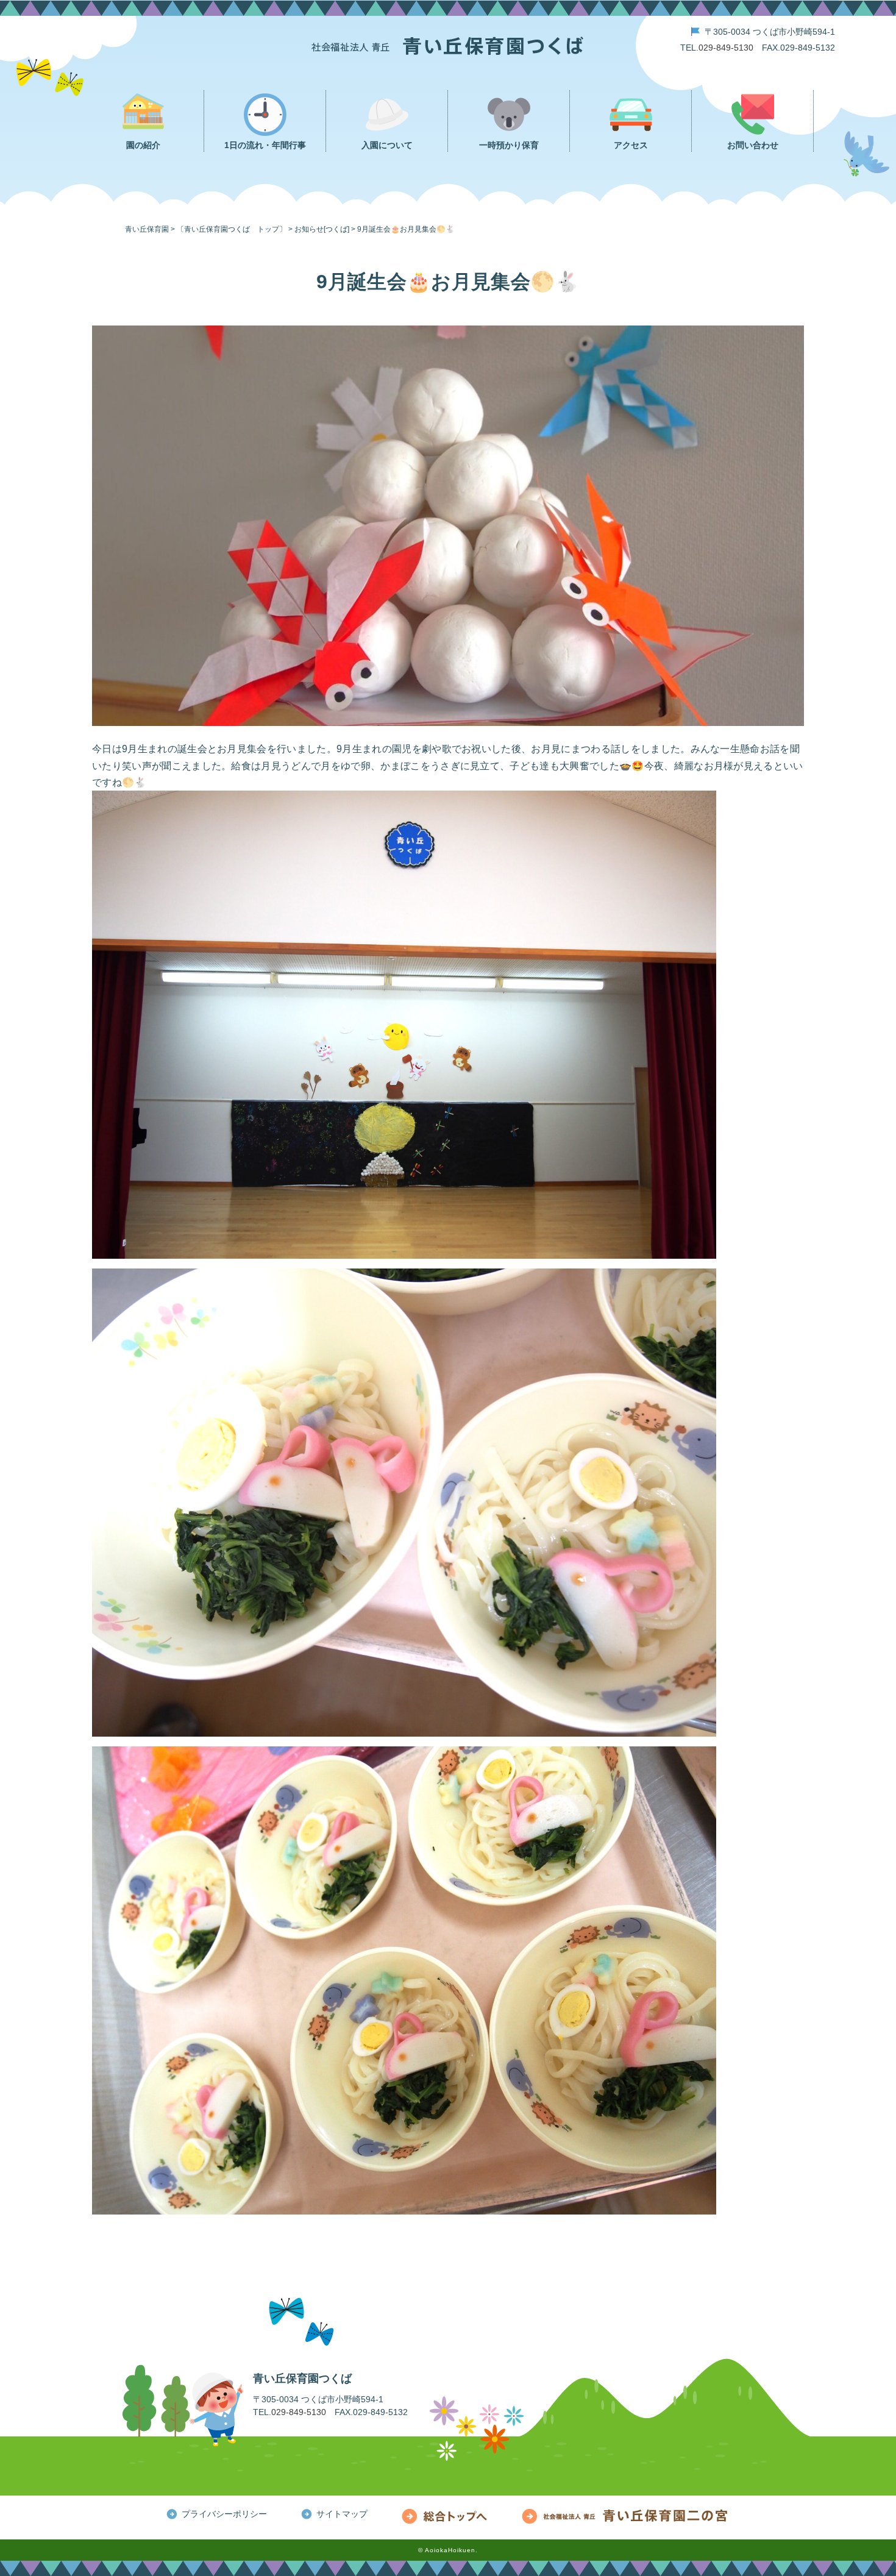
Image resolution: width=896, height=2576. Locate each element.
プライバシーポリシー (224, 2514)
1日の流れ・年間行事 (265, 145)
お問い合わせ (753, 145)
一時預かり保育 (509, 145)
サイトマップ (342, 2514)
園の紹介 (143, 145)
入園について (387, 145)
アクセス (631, 145)
